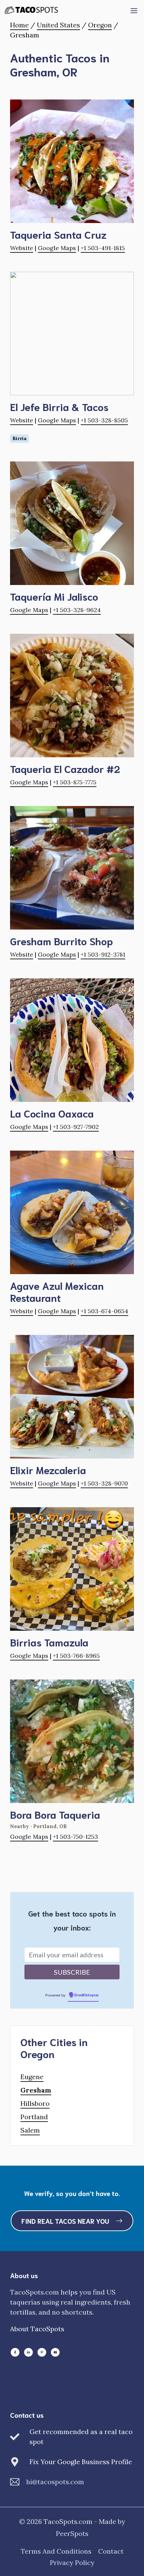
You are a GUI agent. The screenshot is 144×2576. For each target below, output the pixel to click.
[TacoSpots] (34, 10)
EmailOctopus (86, 1995)
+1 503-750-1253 (76, 1837)
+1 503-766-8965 (76, 1656)
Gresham (36, 2090)
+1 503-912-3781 (103, 954)
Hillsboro (35, 2103)
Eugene (32, 2077)
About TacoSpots (37, 2329)
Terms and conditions (56, 2551)
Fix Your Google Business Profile (81, 2462)
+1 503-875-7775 (75, 782)
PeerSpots (72, 2533)
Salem (30, 2130)
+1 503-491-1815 (103, 248)
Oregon (100, 25)
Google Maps (57, 248)
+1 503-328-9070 (104, 1483)
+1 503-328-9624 (77, 610)
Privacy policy (72, 2562)
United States (58, 25)
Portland (34, 2117)
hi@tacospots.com (55, 2482)
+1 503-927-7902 (76, 1127)
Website (22, 248)
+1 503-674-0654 (104, 1311)
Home (19, 25)
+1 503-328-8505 (104, 420)
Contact (111, 2551)
